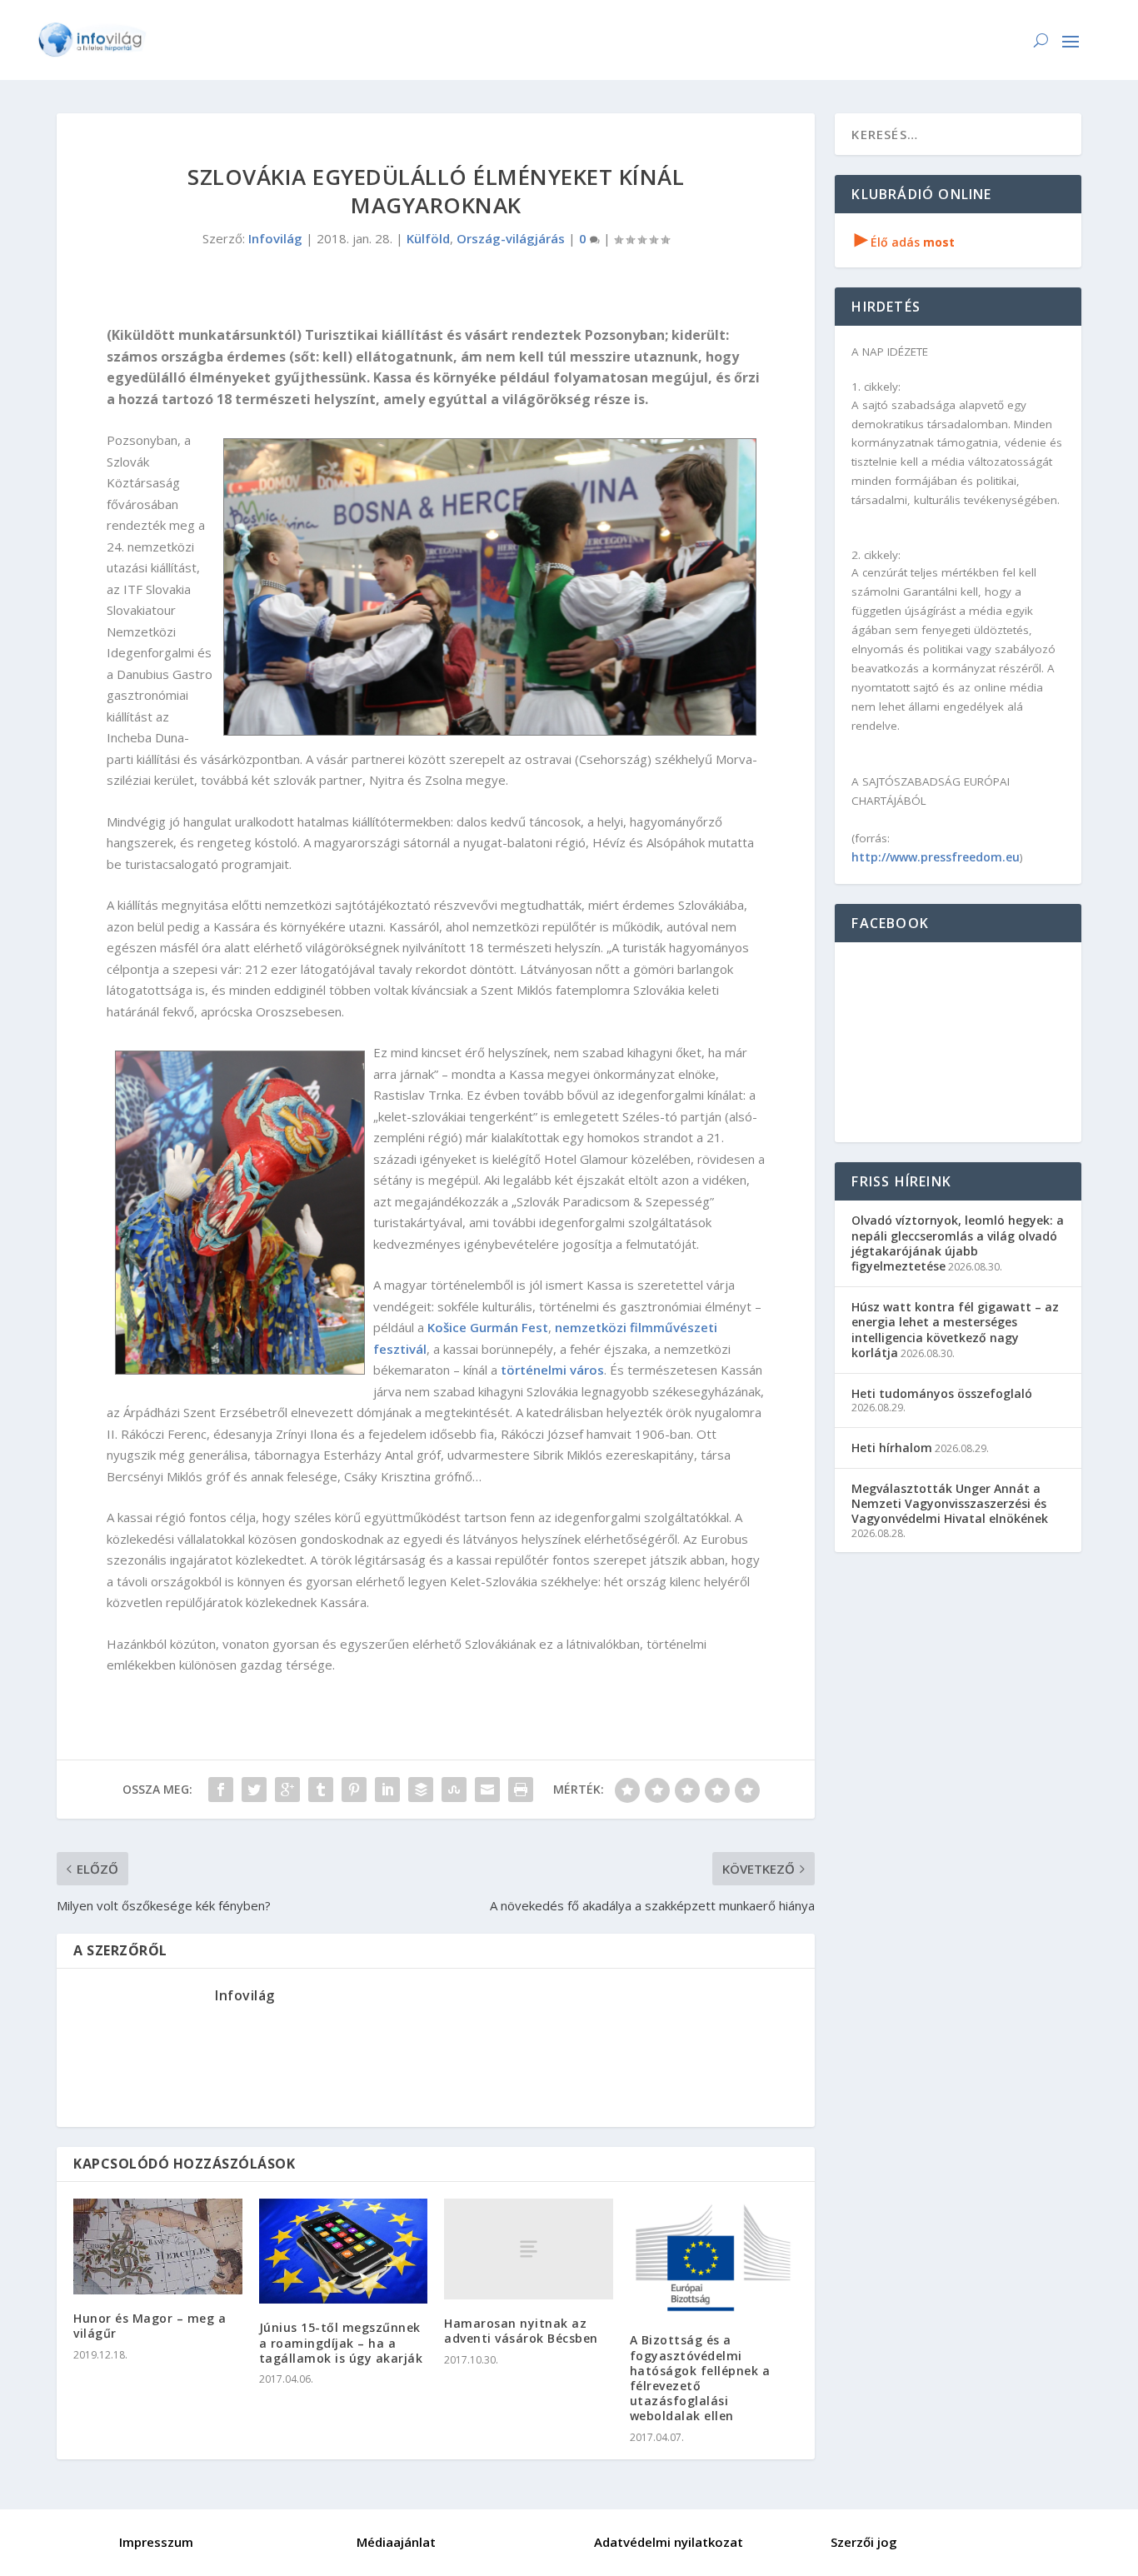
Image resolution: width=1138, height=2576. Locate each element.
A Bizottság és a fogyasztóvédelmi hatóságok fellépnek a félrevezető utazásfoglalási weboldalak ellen (700, 2378)
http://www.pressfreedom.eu (936, 857)
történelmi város (552, 1370)
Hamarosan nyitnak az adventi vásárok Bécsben (521, 2331)
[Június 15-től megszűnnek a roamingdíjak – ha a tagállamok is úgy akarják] (344, 2252)
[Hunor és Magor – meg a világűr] (158, 2247)
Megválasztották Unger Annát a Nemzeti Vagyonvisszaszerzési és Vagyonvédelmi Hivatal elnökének (950, 1503)
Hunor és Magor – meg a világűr (150, 2326)
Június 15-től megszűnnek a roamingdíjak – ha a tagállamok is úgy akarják (341, 2342)
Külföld (428, 238)
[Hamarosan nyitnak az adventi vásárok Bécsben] (529, 2249)
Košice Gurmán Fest (488, 1327)
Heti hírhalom (892, 1448)
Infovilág (275, 238)
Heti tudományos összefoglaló (942, 1393)
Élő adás (905, 242)
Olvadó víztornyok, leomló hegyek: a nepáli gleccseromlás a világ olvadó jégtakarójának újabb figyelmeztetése (958, 1243)
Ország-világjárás (511, 238)
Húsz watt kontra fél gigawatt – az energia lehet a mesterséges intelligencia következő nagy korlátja (955, 1330)
